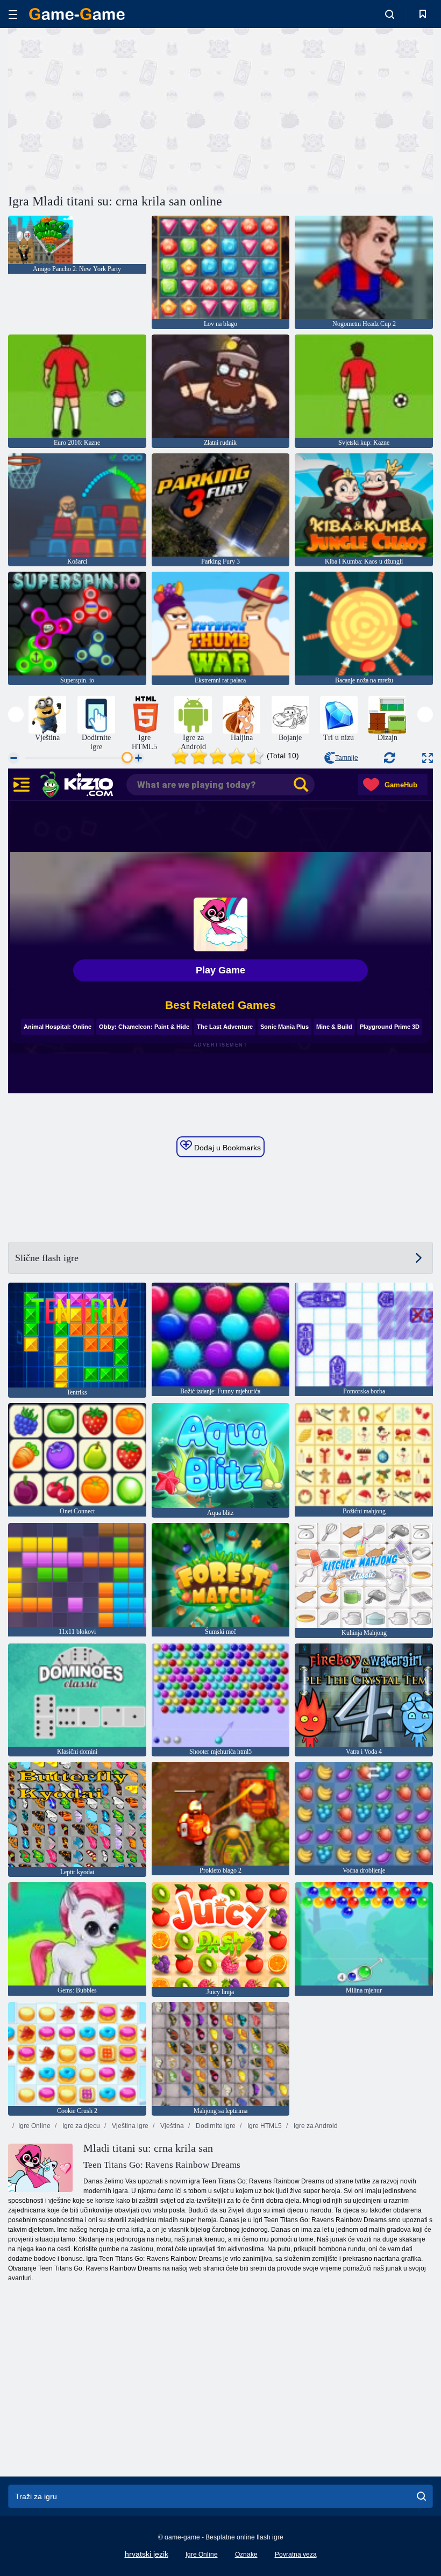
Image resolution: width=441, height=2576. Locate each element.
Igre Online (34, 2126)
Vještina (171, 2126)
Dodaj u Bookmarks (226, 1148)
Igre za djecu (80, 2126)
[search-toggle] (390, 14)
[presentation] (16, 714)
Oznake (246, 2554)
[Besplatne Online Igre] (77, 14)
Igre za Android (315, 2126)
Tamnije (347, 758)
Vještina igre (129, 2126)
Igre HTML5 (264, 2126)
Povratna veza (296, 2554)
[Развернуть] (428, 758)
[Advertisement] (115, 109)
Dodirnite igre (215, 2126)
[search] (421, 2496)
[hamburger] (13, 14)
